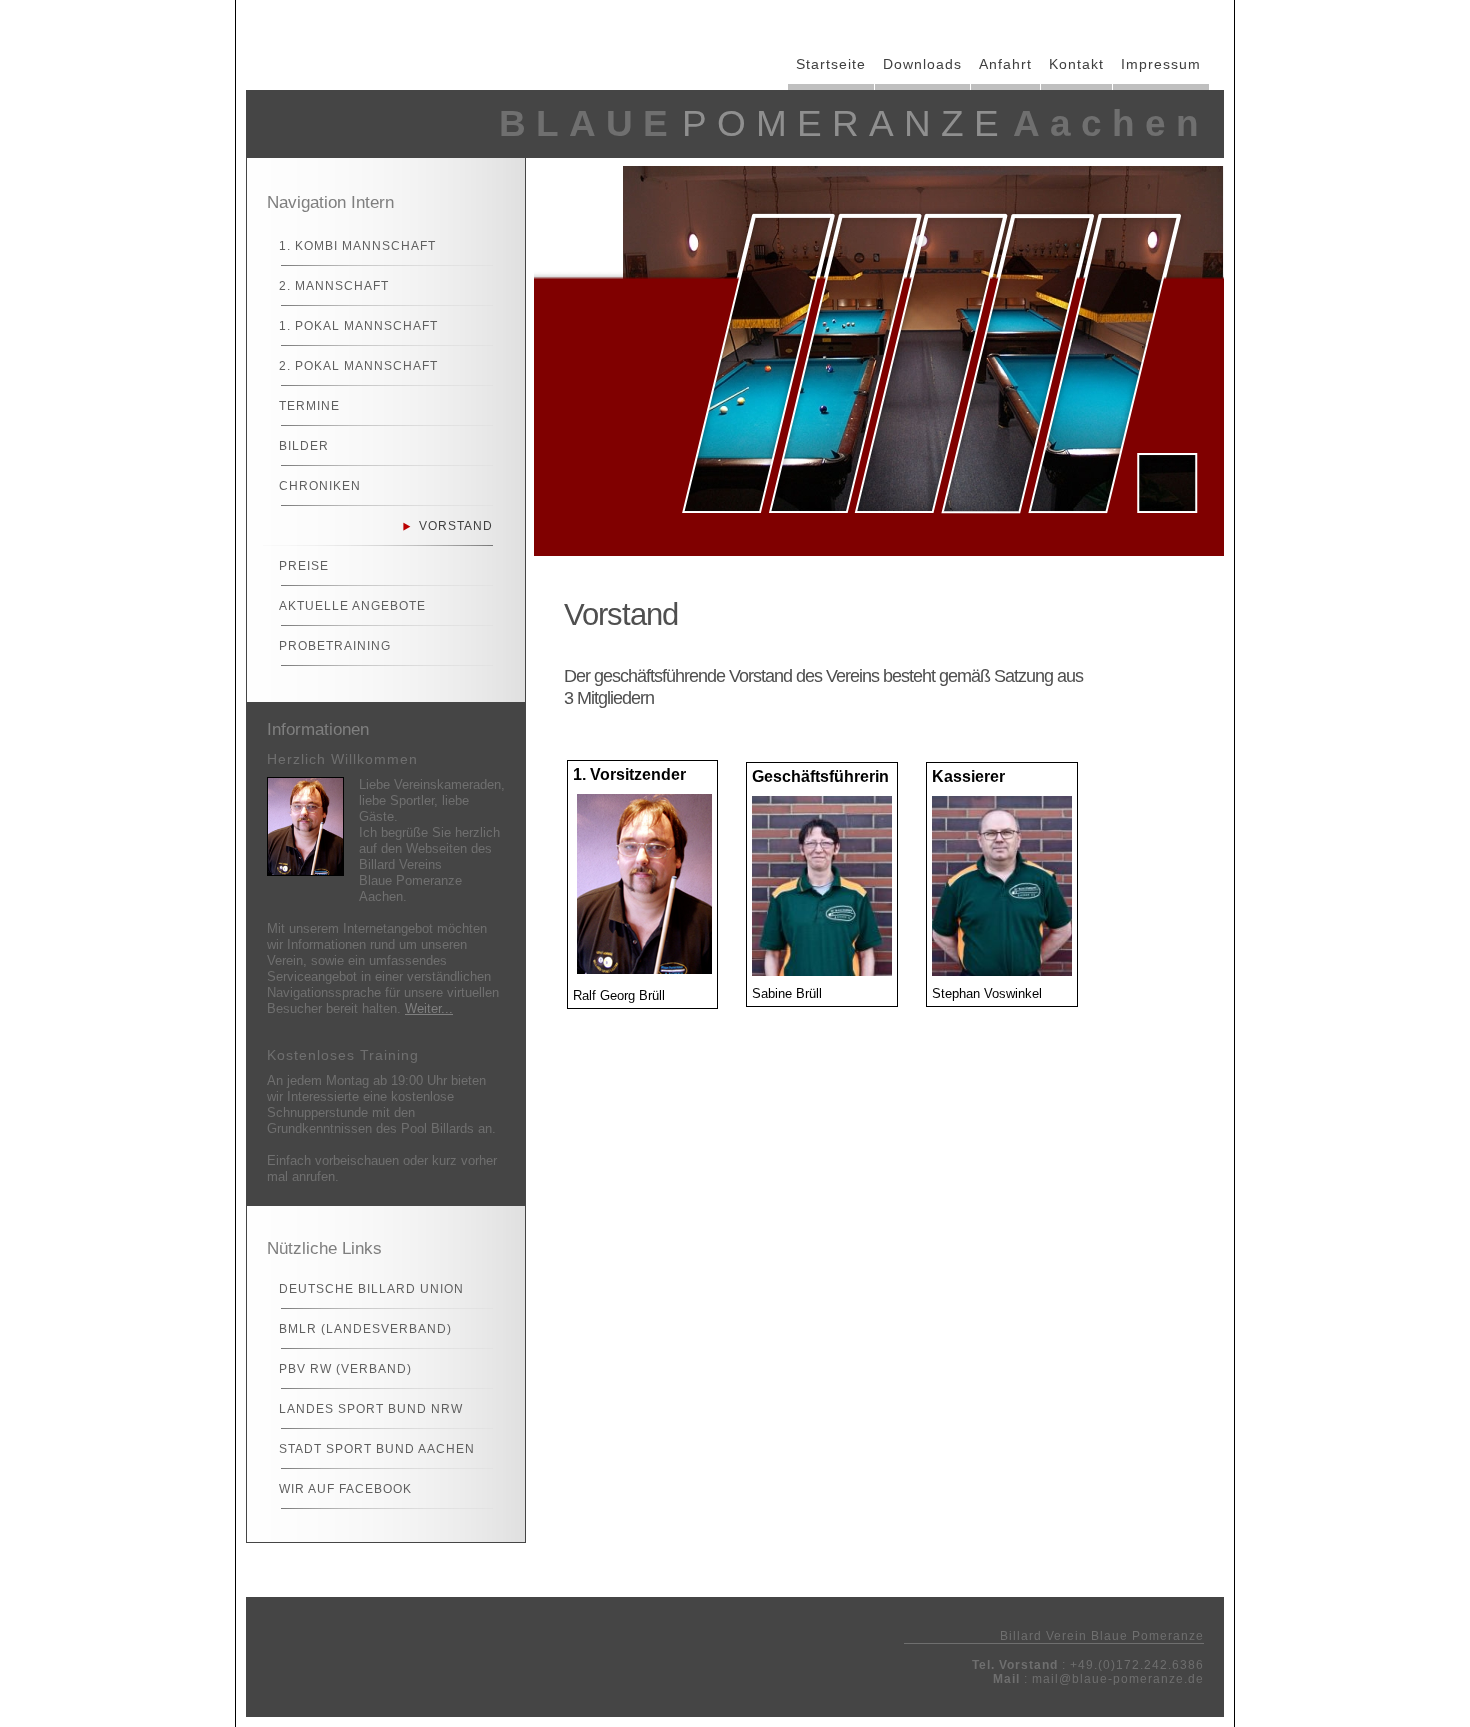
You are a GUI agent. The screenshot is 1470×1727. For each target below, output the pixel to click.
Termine (309, 406)
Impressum (1161, 64)
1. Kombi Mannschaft (357, 246)
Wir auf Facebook (345, 1489)
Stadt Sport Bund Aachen (377, 1449)
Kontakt (1076, 64)
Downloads (922, 64)
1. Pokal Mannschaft (358, 326)
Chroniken (320, 486)
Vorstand (456, 526)
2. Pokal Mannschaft (358, 366)
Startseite (831, 64)
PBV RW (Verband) (345, 1369)
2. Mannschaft (334, 286)
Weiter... (429, 1008)
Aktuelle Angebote (352, 606)
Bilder (304, 446)
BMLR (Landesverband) (365, 1329)
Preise (304, 566)
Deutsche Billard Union (371, 1289)
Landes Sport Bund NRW (371, 1409)
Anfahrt (1005, 64)
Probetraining (335, 646)
